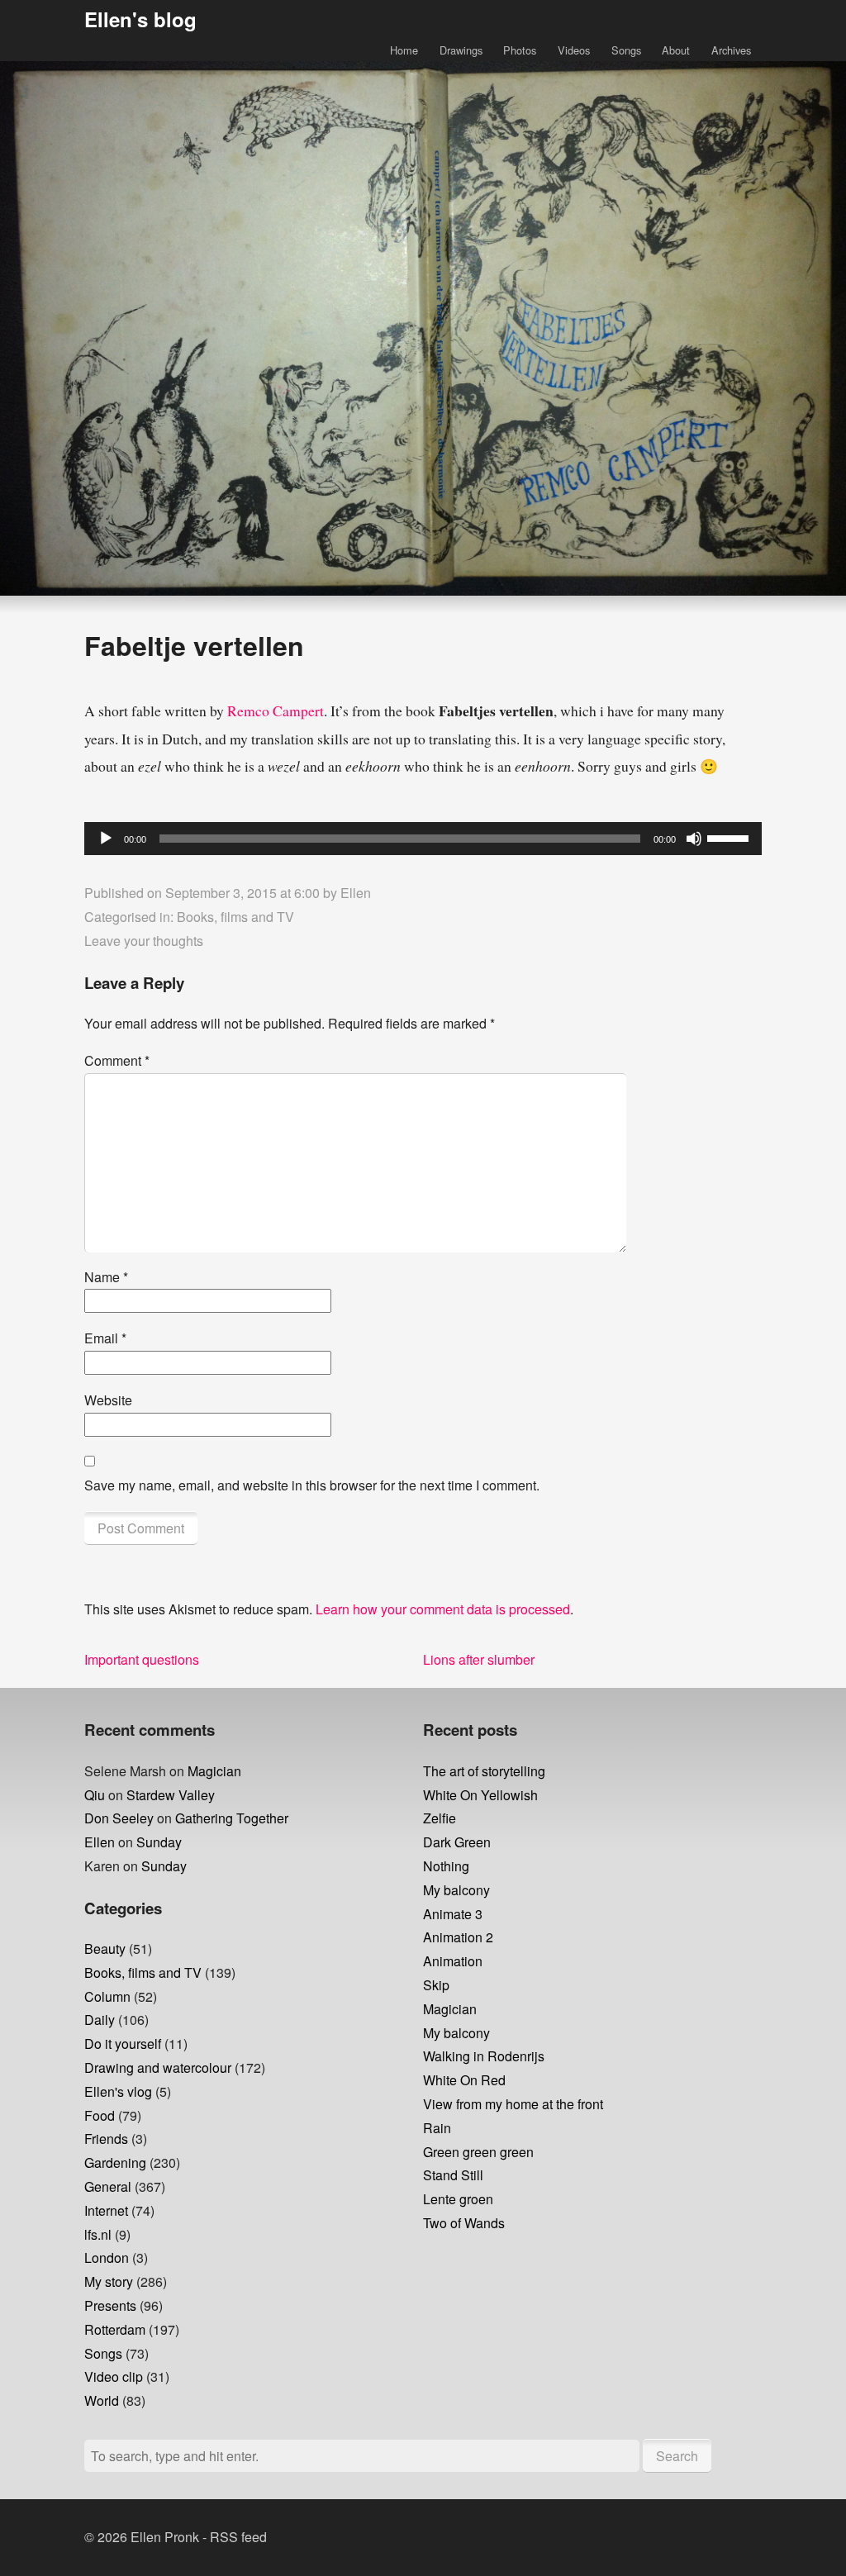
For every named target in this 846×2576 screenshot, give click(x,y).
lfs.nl (98, 2234)
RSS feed (238, 2537)
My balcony (456, 1890)
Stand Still (453, 2175)
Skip (436, 1985)
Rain (437, 2128)
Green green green (478, 2152)
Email (105, 1338)
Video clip (114, 2376)
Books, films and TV (235, 917)
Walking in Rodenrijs (484, 2056)
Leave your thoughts (144, 941)
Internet (106, 2210)
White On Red (464, 2080)
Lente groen (458, 2199)
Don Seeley (119, 1818)
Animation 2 (458, 1937)
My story (109, 2281)
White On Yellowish (480, 1795)
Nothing (446, 1866)
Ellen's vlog (118, 2091)
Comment (117, 1060)
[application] (423, 839)
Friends (106, 2139)
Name (106, 1277)
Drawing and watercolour (158, 2067)
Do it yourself (123, 2044)
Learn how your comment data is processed (443, 1609)
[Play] (106, 839)
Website (108, 1400)
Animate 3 (453, 1914)
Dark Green (457, 1842)
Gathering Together (232, 1818)
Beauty (105, 1949)
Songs (626, 50)
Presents (110, 2305)
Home (404, 50)
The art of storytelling (484, 1771)
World (102, 2400)
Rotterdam (115, 2329)
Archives (731, 50)
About (676, 50)
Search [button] (677, 2456)
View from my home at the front (513, 2104)
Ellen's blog (140, 19)
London (107, 2258)
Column (107, 1996)
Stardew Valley (171, 1795)
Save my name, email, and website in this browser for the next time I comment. (312, 1485)
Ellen (356, 893)
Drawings (461, 50)
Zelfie (440, 1818)
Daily (100, 2020)
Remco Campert (276, 711)
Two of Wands (464, 2223)
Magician (214, 1771)
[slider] (730, 837)
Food (100, 2115)
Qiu (95, 1795)
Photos (520, 50)
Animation (453, 1961)
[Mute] (694, 839)
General (108, 2186)
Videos (574, 50)
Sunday (159, 1842)
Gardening (115, 2163)
